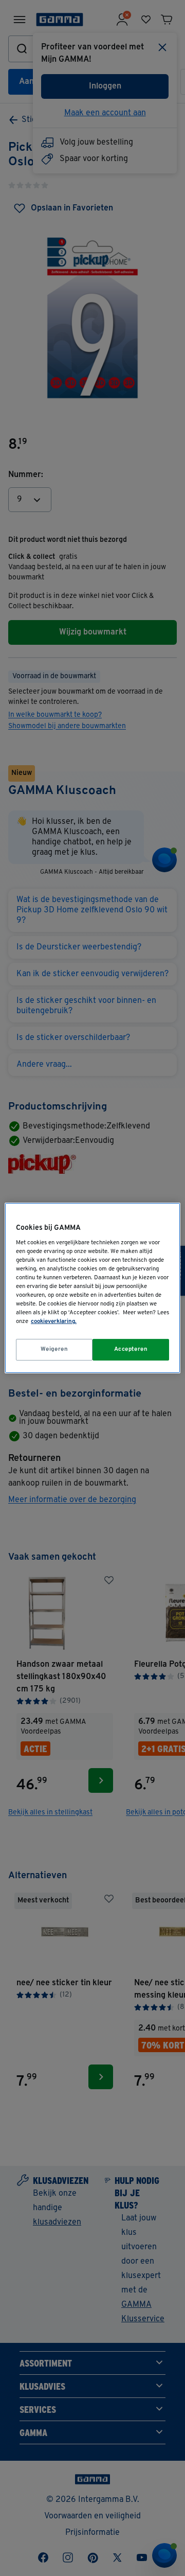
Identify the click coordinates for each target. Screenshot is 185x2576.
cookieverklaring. (54, 1321)
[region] (92, 1288)
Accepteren (131, 1349)
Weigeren (54, 1349)
